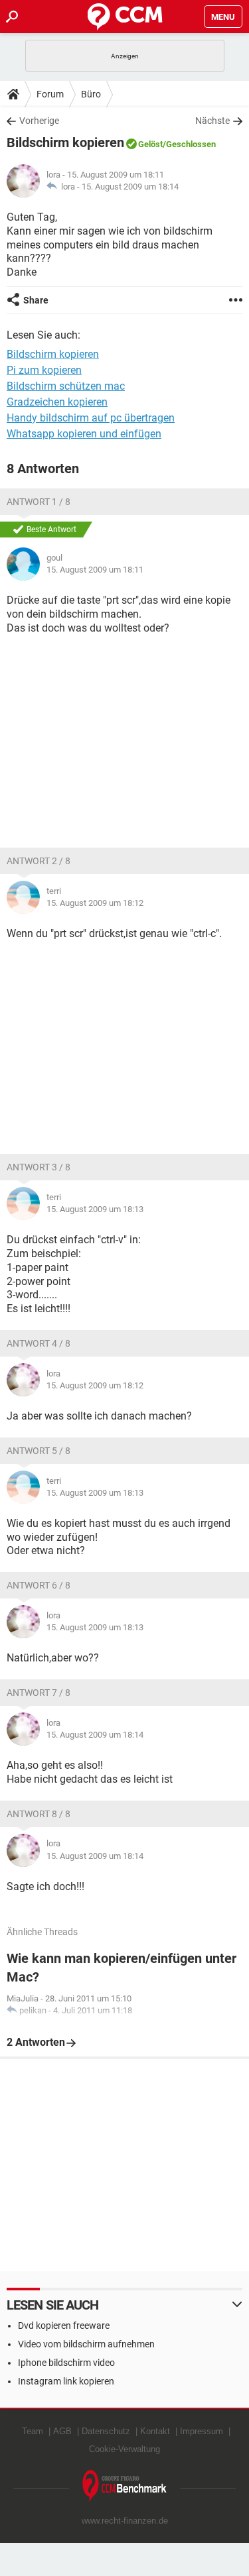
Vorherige (39, 121)
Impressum (202, 2431)
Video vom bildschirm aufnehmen (86, 2344)
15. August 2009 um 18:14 (130, 187)
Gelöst (150, 144)
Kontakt (155, 2431)
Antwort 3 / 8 (39, 1167)
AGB (62, 2431)
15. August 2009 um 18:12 (95, 903)
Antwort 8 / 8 (39, 1814)
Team (33, 2431)
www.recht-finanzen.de (125, 2521)
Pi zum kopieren (44, 370)
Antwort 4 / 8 (39, 1343)
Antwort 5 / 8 (39, 1451)
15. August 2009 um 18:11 (95, 570)
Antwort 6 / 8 (39, 1585)
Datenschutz (106, 2431)
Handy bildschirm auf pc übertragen (91, 418)
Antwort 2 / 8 (39, 861)
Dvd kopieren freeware (64, 2325)
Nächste (212, 121)
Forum (50, 94)
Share (36, 300)
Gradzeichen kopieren (57, 402)
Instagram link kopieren (66, 2381)
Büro (91, 94)
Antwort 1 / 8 (39, 502)
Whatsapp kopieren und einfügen (84, 434)
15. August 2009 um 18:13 (95, 1209)
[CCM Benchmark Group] (125, 2486)
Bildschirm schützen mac (66, 386)
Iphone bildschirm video (66, 2363)
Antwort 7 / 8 (39, 1693)
